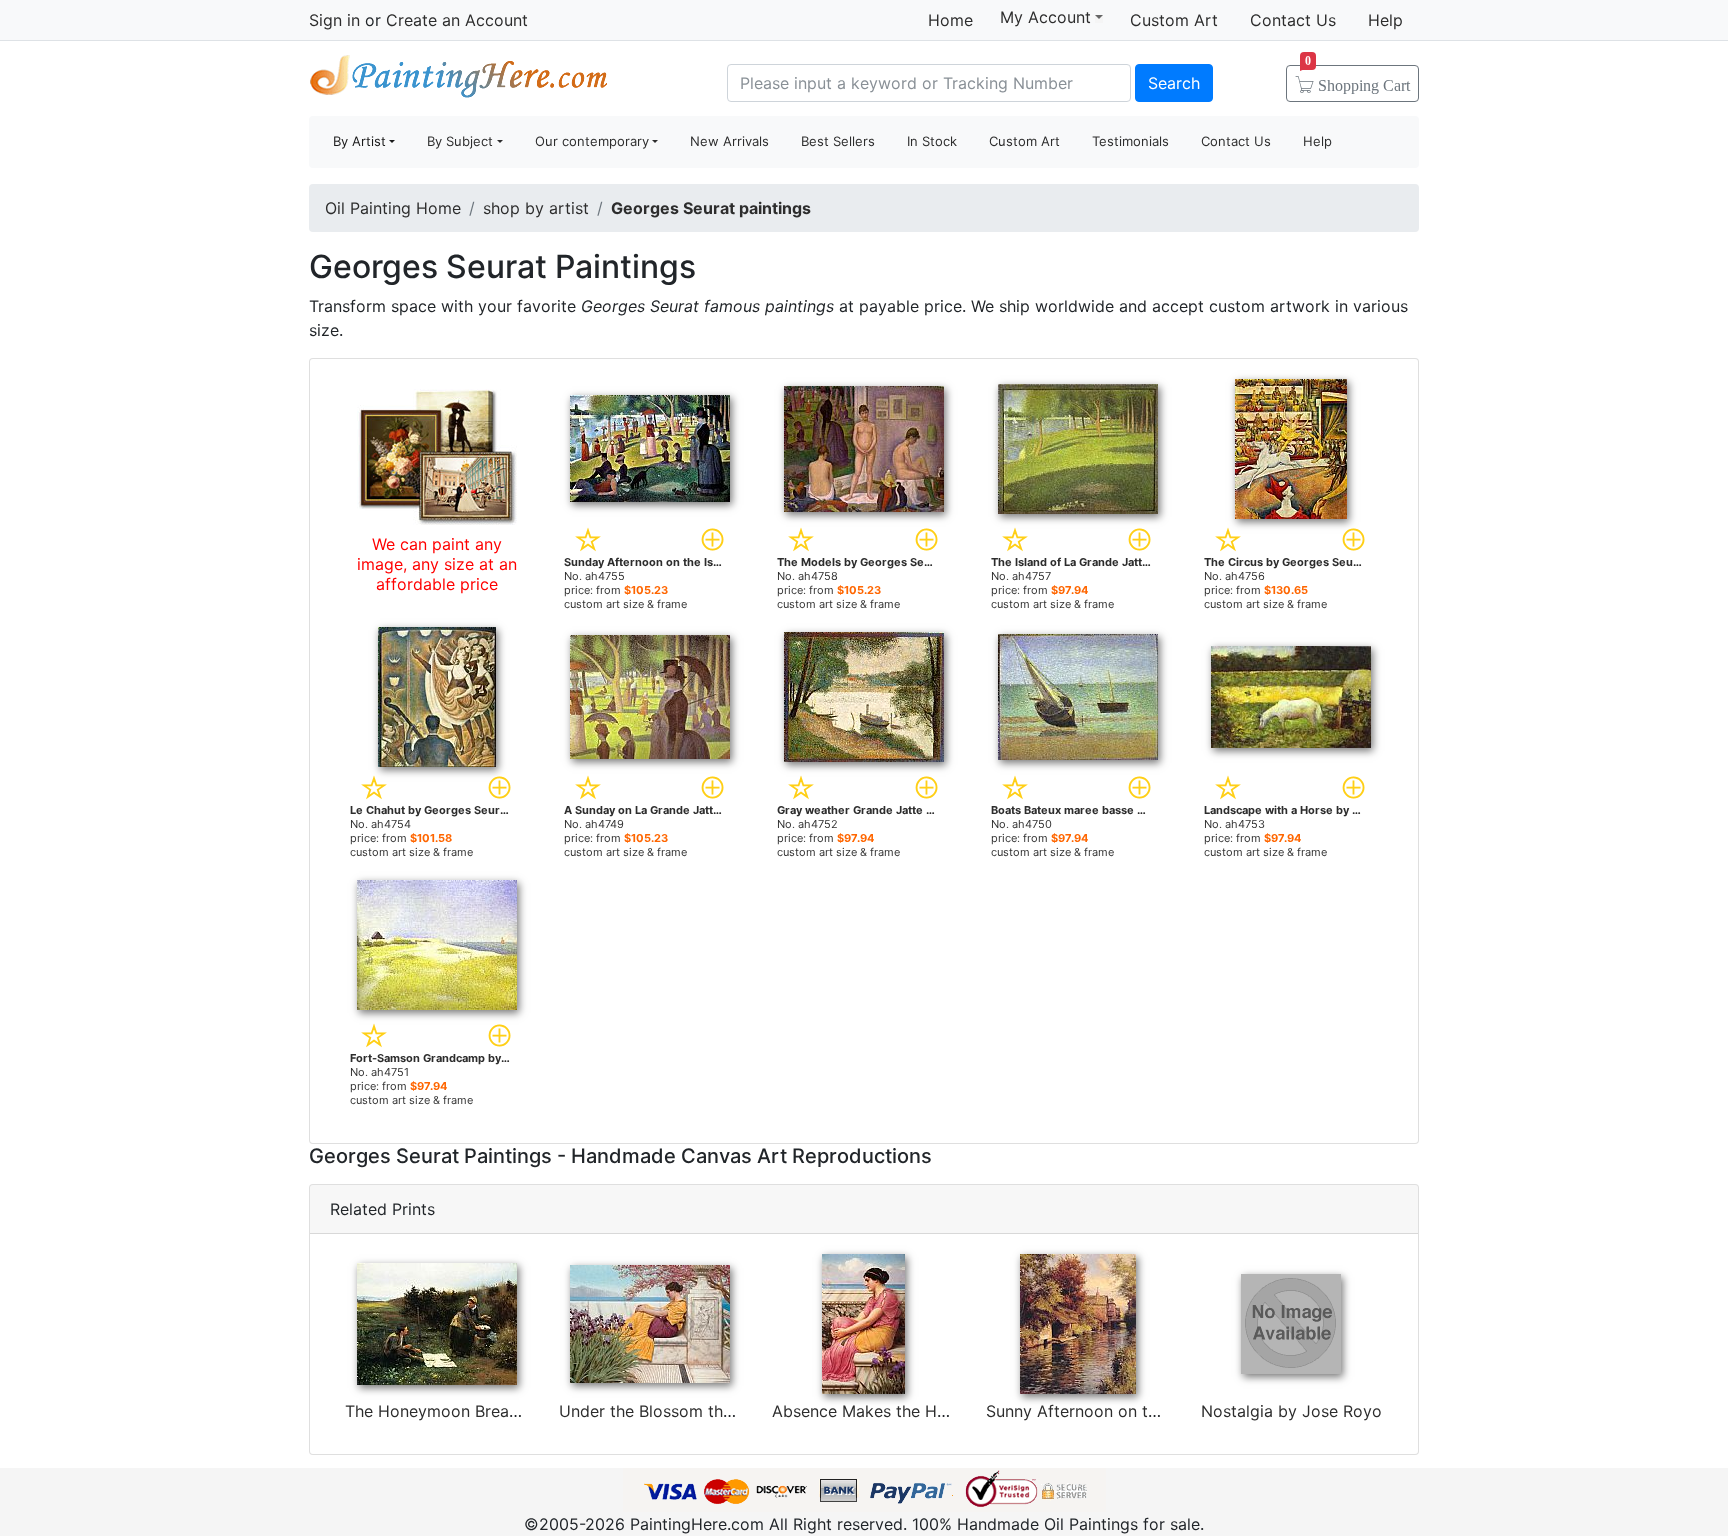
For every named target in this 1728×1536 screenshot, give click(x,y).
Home (950, 20)
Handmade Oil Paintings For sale (459, 80)
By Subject (460, 141)
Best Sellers (838, 141)
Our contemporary (592, 141)
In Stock (932, 141)
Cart (1357, 79)
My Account (1045, 17)
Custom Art (1174, 20)
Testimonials (1130, 141)
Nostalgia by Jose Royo (1291, 1411)
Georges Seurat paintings (711, 208)
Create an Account (457, 20)
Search (1174, 83)
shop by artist (536, 208)
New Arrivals (729, 141)
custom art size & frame (625, 604)
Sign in (334, 20)
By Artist (359, 141)
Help (1385, 20)
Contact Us (1293, 20)
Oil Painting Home (393, 208)
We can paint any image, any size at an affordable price (437, 564)
